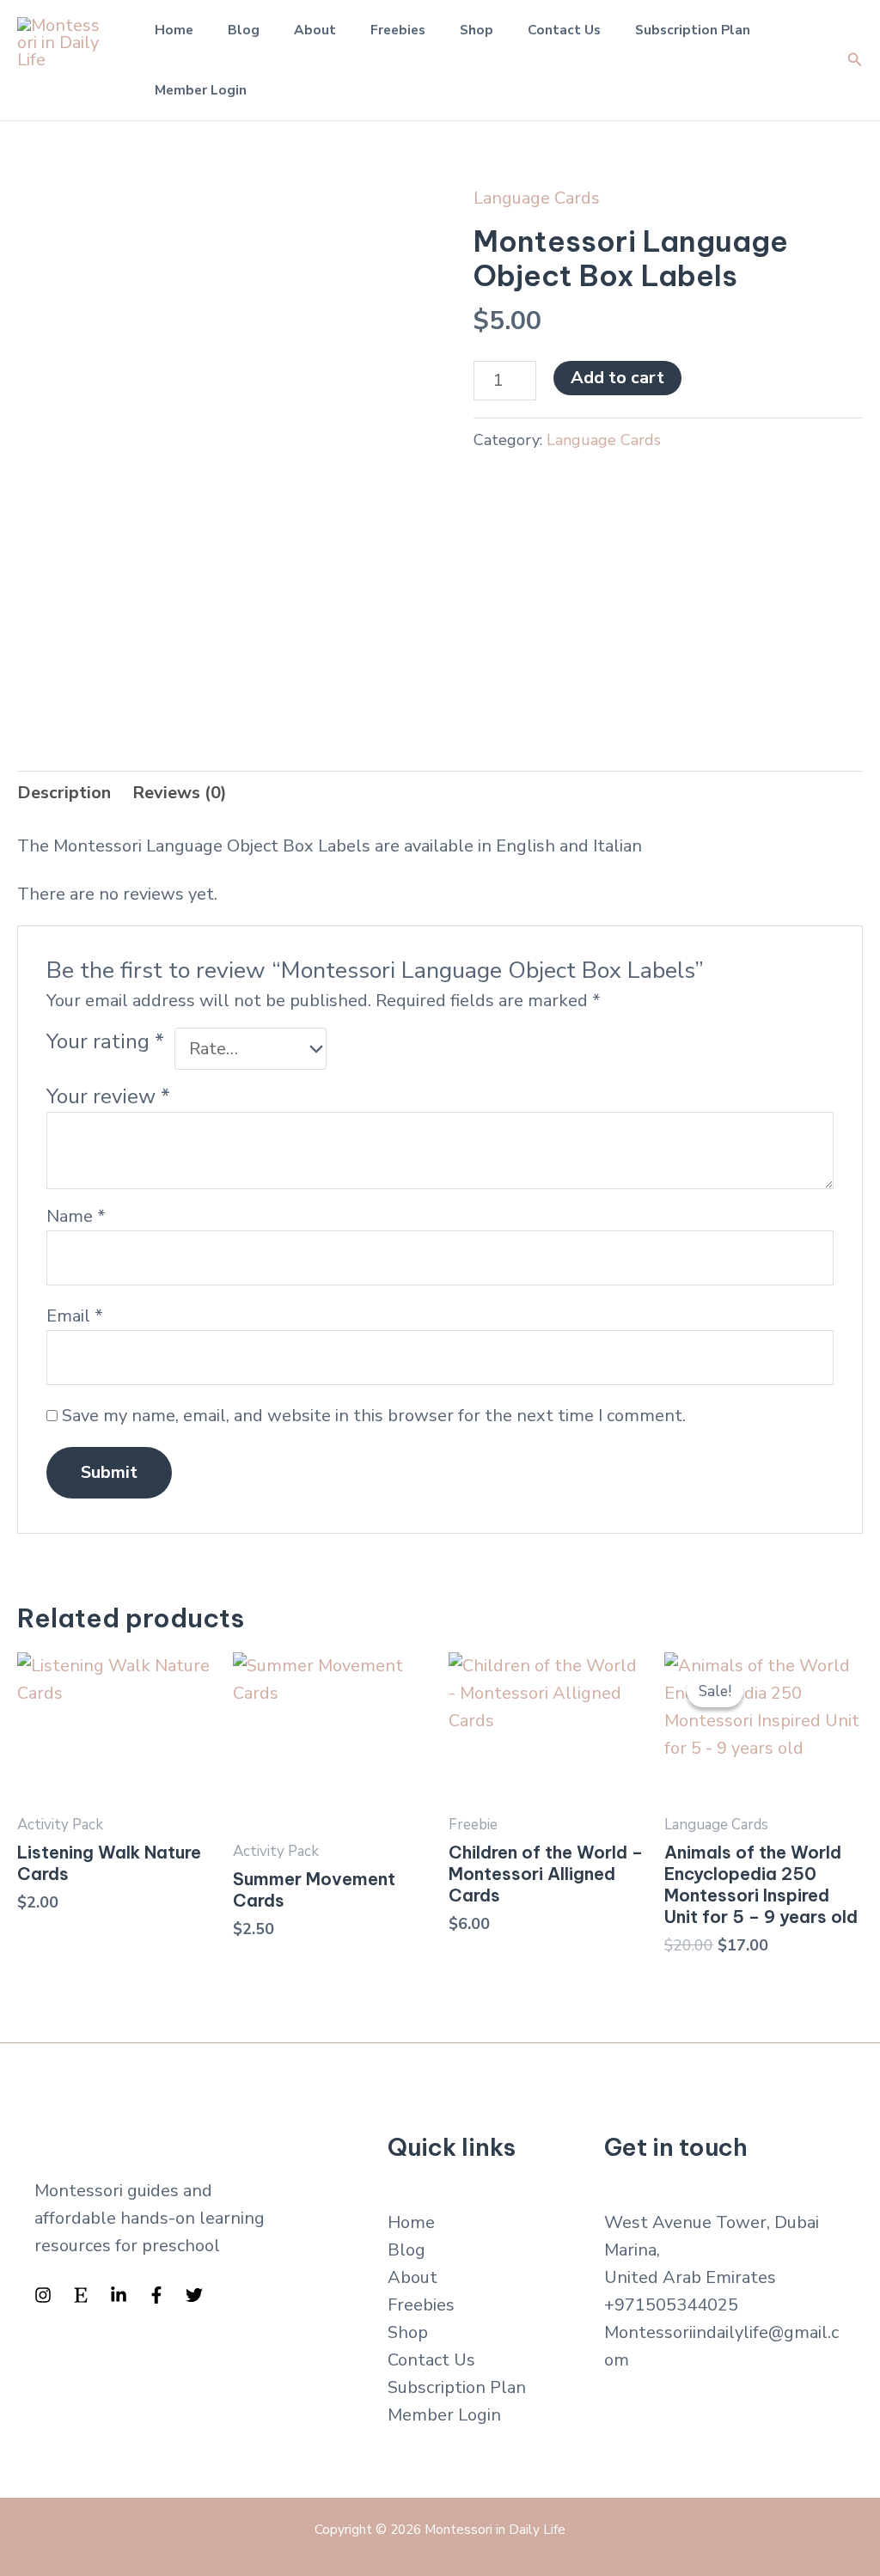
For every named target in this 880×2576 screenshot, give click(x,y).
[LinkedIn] (119, 2295)
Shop (477, 30)
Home (174, 30)
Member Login (201, 90)
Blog (244, 30)
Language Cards (537, 198)
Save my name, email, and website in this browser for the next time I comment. (374, 1416)
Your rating (105, 1041)
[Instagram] (43, 2295)
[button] (855, 61)
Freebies (398, 30)
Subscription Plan (693, 30)
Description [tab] (64, 793)
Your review (108, 1096)
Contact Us (564, 30)
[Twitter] (194, 2295)
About (315, 30)
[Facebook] (156, 2295)
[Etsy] (81, 2295)
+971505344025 (671, 2305)
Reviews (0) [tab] (180, 793)
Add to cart (617, 378)
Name (76, 1216)
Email (75, 1316)
